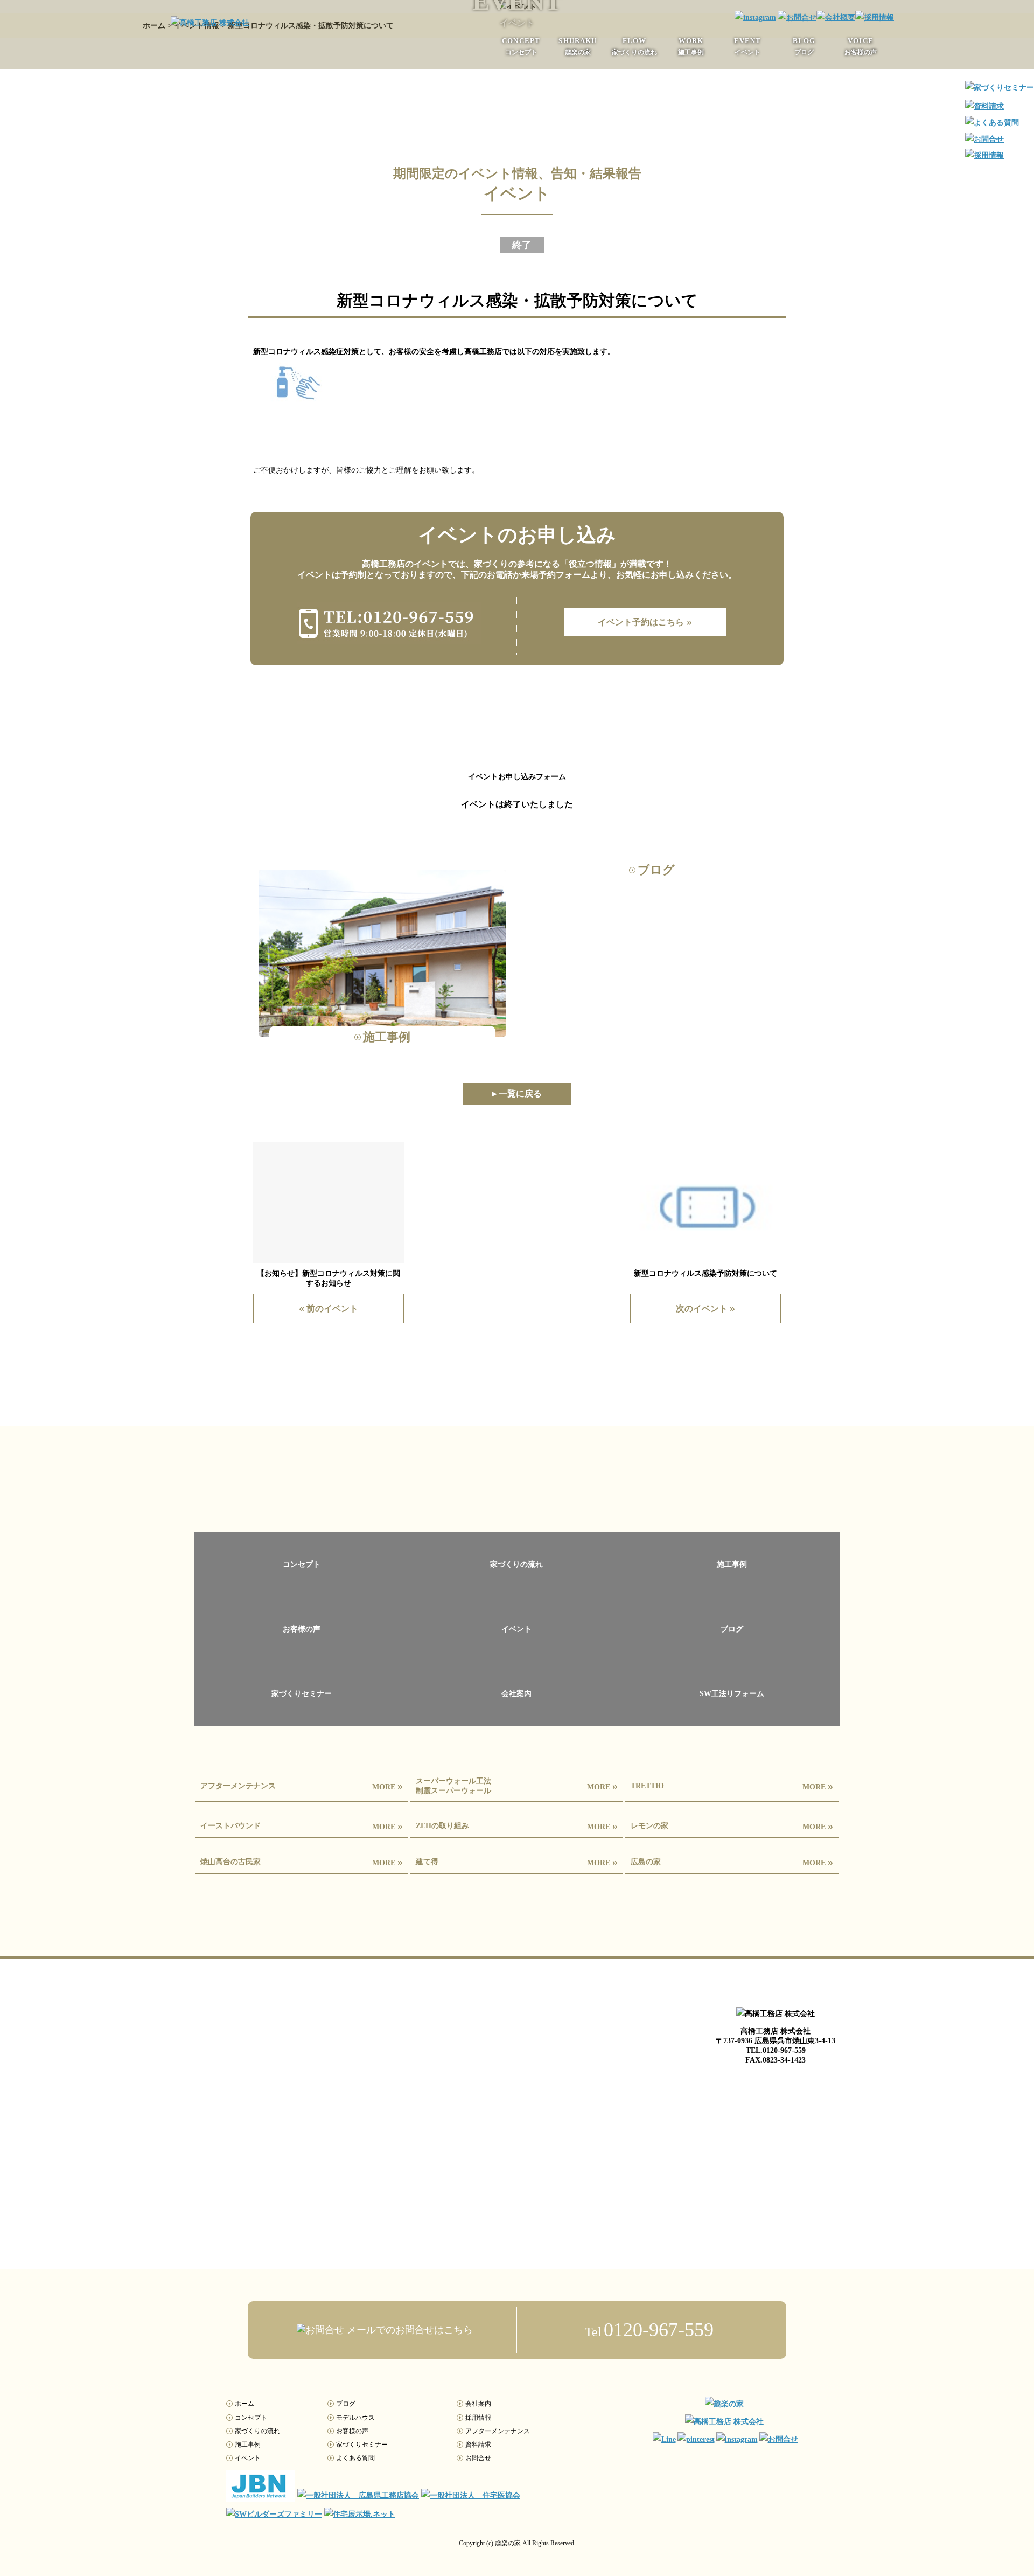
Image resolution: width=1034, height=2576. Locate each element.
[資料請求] (984, 106)
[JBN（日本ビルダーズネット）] (261, 2495)
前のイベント (329, 1308)
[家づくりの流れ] (517, 1590)
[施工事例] (732, 1590)
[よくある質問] (992, 123)
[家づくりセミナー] (302, 1719)
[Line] (663, 2440)
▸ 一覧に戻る (517, 1093)
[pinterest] (695, 2440)
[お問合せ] (796, 18)
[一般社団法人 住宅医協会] (471, 2495)
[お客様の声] (302, 1655)
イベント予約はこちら (645, 621)
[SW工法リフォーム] (732, 1719)
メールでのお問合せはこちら (408, 2330)
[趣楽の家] (724, 2404)
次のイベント (705, 1308)
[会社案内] (517, 1719)
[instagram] (754, 18)
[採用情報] (875, 18)
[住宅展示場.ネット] (360, 2514)
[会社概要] (836, 18)
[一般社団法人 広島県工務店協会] (358, 2495)
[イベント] (517, 1655)
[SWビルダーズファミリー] (274, 2514)
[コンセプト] (302, 1590)
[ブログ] (732, 1655)
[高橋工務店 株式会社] (210, 23)
